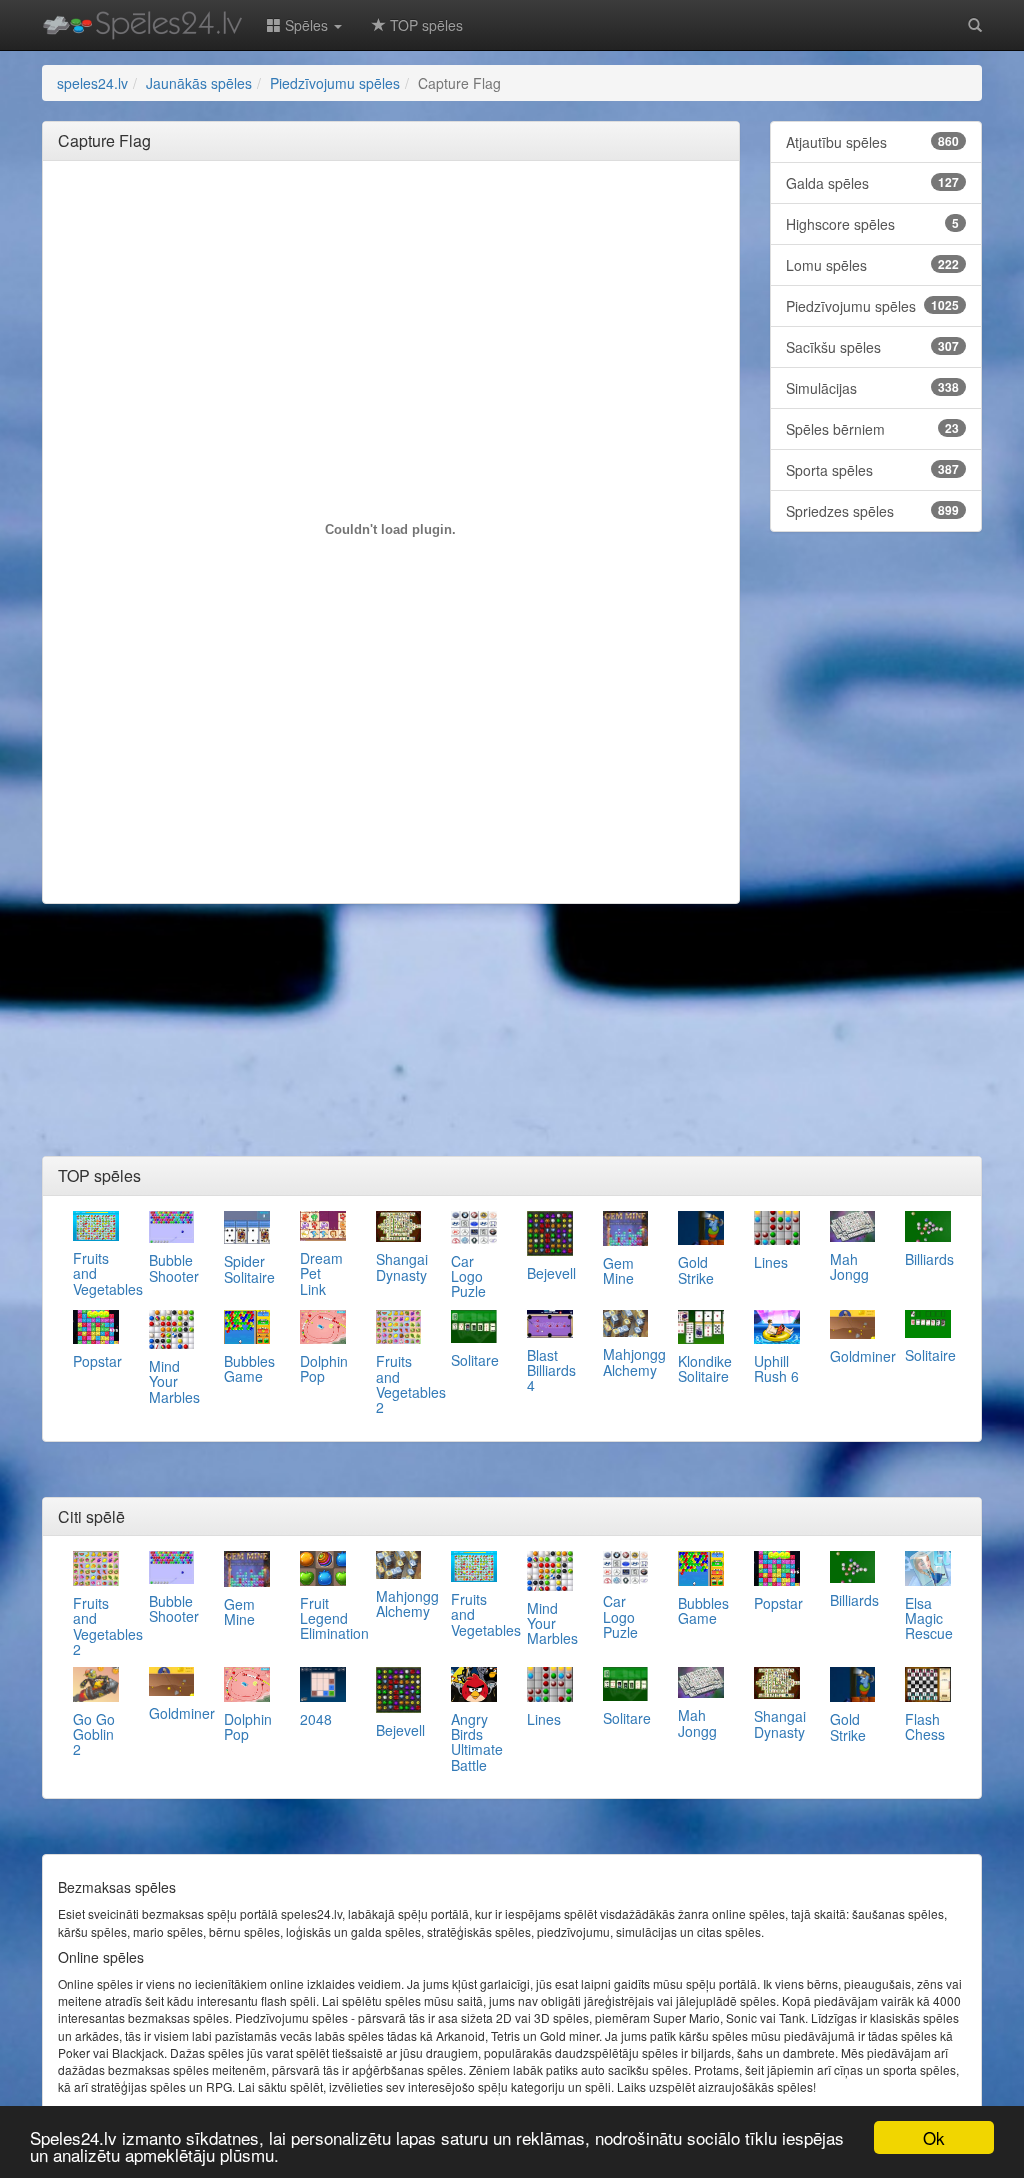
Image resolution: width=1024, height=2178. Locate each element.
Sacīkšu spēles (873, 347)
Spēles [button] (306, 25)
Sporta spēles (873, 470)
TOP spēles (424, 25)
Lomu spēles (873, 265)
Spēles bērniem (873, 429)
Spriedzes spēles (873, 511)
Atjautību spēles (873, 142)
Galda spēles (873, 183)
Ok (934, 2137)
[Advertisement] (422, 221)
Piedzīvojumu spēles (873, 306)
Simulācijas (873, 388)
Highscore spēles (873, 224)
